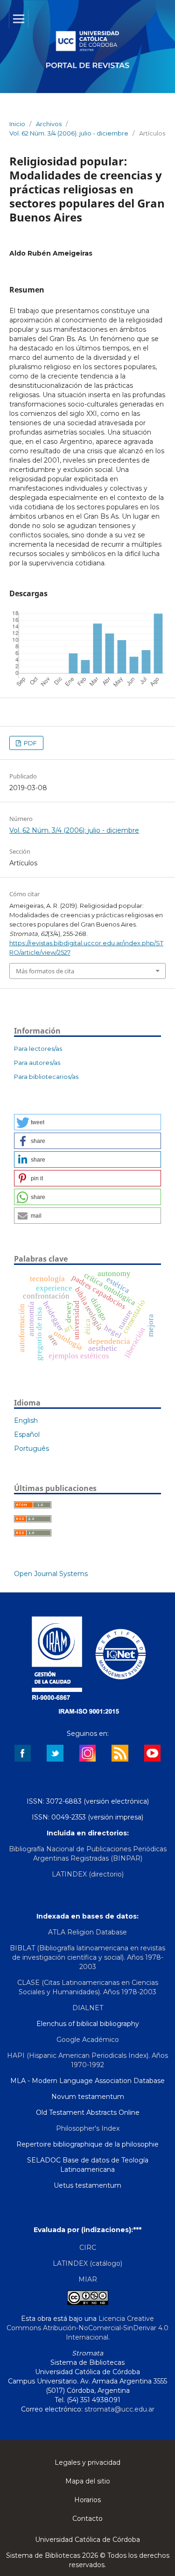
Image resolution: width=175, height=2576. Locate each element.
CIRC (88, 2248)
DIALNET (88, 2008)
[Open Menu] (19, 19)
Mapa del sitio (88, 2481)
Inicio (17, 124)
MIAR (88, 2279)
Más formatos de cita (45, 971)
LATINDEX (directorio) (88, 1874)
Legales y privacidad (87, 2462)
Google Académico (88, 2040)
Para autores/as (37, 1063)
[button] (87, 1122)
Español (27, 1434)
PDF (30, 743)
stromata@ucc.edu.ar (119, 2409)
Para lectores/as (38, 1049)
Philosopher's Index (88, 2128)
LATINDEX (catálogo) (87, 2263)
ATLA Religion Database (87, 1932)
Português (31, 1449)
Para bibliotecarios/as (46, 1077)
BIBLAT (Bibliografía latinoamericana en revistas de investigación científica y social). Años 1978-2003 (87, 1957)
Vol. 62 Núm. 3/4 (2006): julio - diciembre (69, 133)
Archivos (49, 124)
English (26, 1420)
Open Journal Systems (51, 1574)
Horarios (87, 2500)
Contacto (87, 2519)
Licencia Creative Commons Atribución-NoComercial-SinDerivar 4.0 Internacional (87, 2328)
